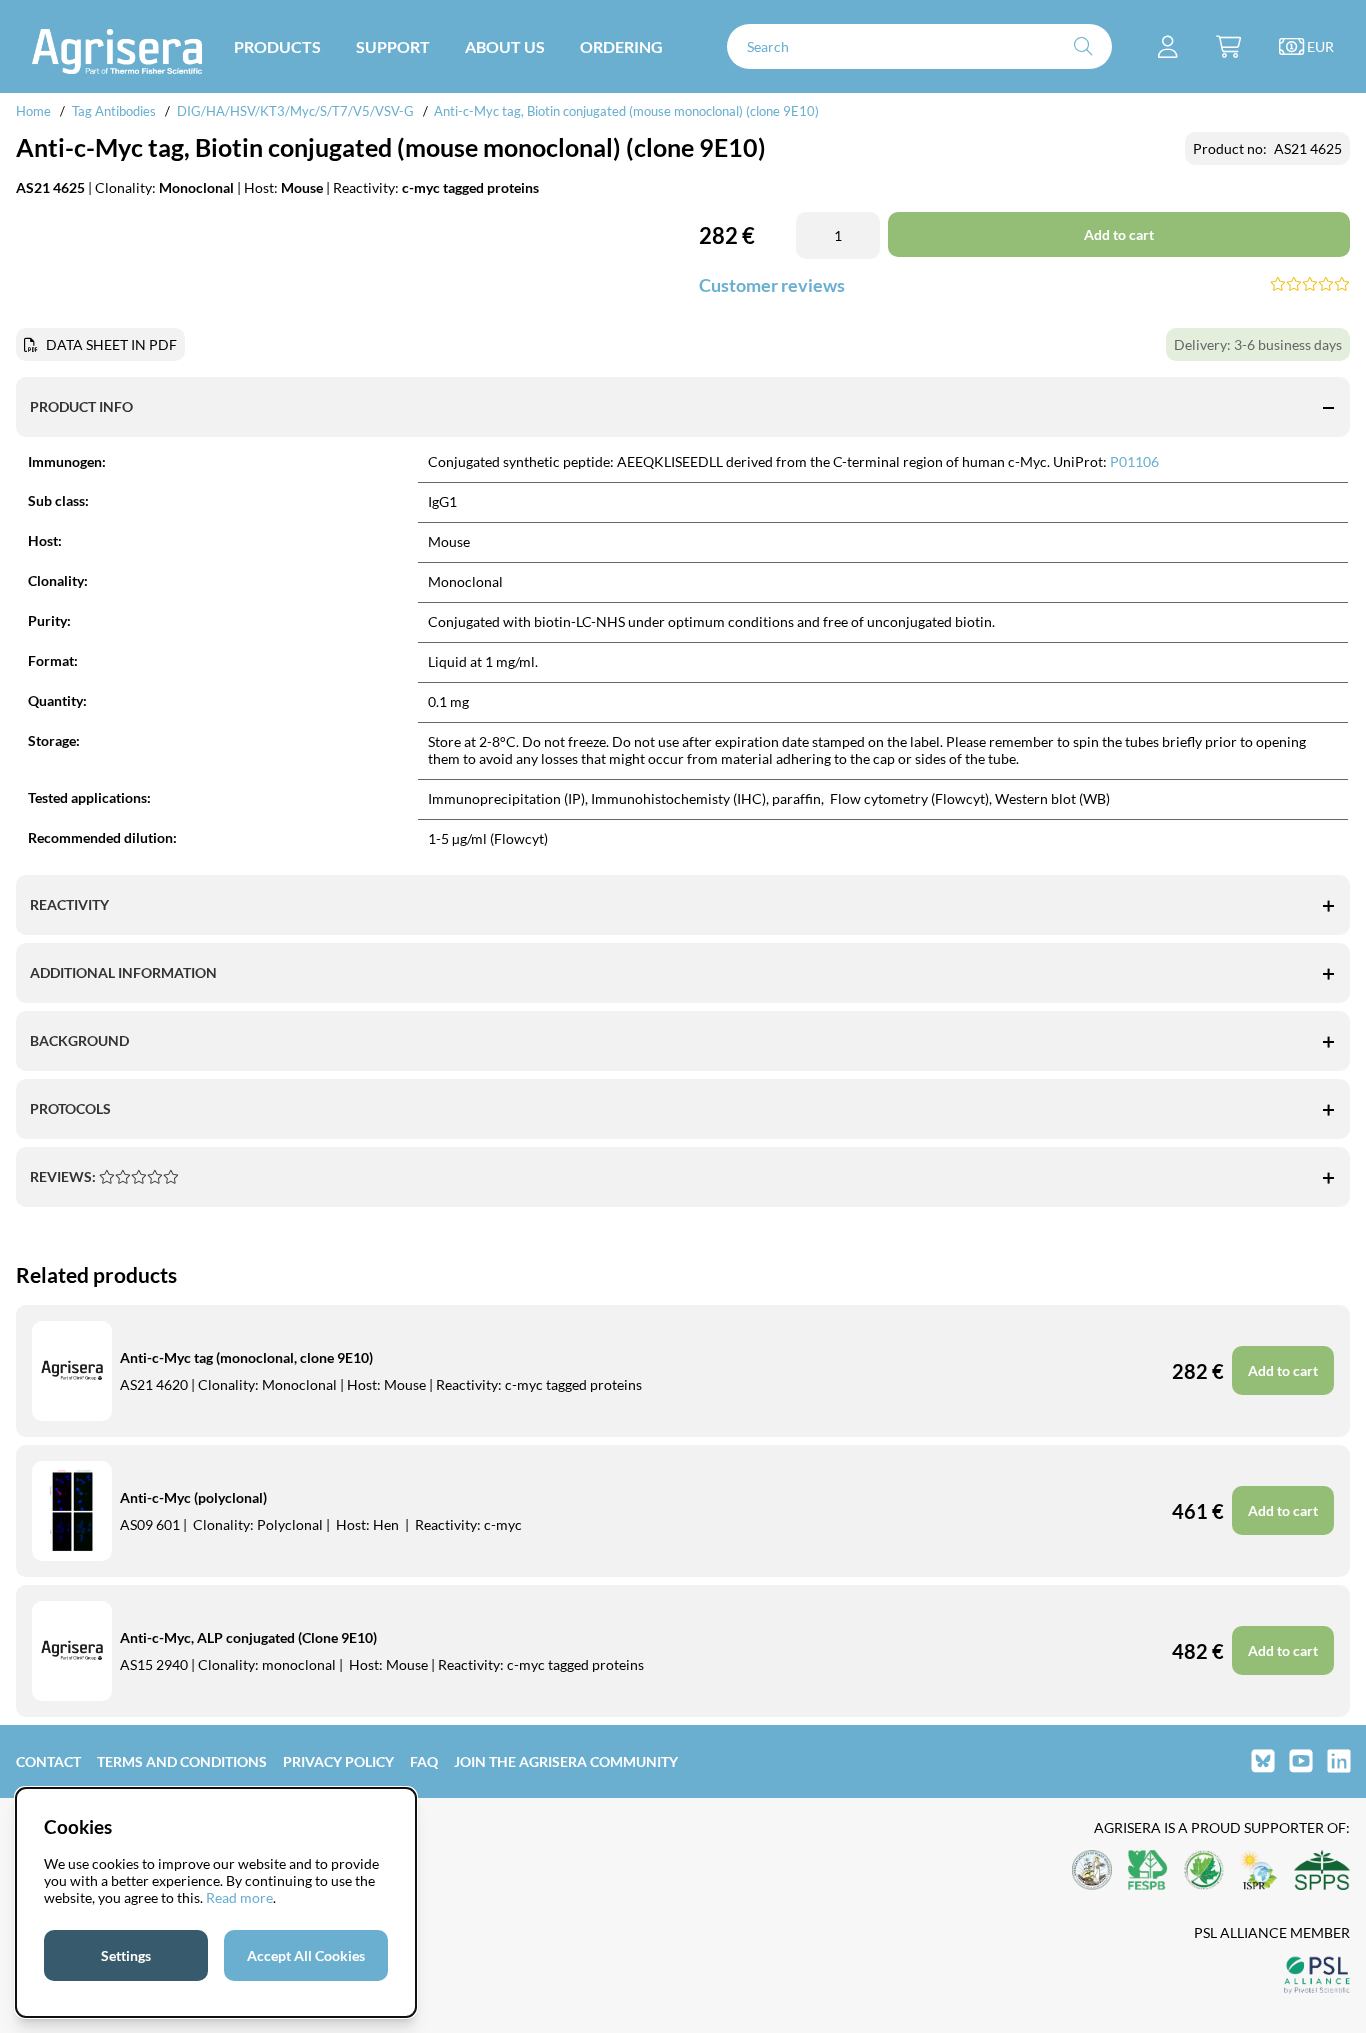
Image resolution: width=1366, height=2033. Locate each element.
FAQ (424, 1761)
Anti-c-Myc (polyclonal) (193, 1497)
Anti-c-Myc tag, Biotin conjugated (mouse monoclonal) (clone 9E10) (626, 111)
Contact (48, 1761)
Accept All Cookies (306, 1955)
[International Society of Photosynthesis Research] (1259, 1871)
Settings (126, 1955)
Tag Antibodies (114, 111)
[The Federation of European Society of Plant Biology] (1148, 1871)
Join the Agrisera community (566, 1761)
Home (33, 111)
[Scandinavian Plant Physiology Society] (1322, 1871)
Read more (239, 1897)
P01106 (1134, 461)
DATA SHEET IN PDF (111, 344)
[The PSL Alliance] (1317, 1976)
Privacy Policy (338, 1761)
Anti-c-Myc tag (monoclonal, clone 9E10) (246, 1357)
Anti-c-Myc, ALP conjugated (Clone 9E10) (248, 1637)
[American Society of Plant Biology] (1092, 1871)
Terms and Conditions (182, 1761)
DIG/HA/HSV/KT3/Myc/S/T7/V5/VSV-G (295, 111)
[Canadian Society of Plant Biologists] (1204, 1871)
